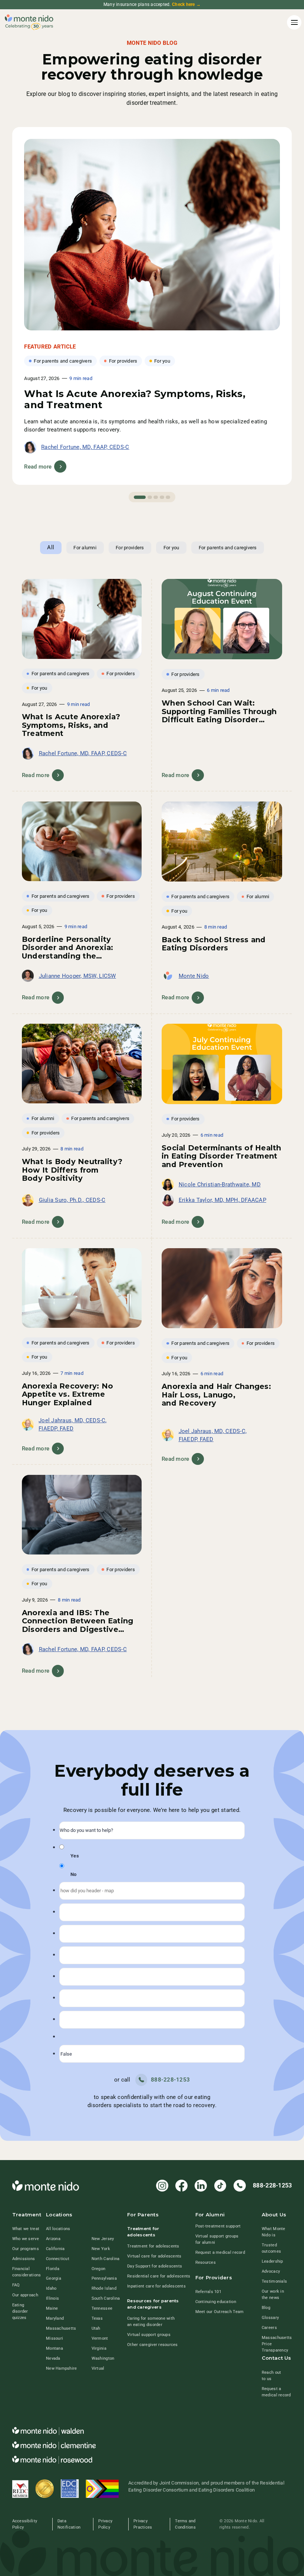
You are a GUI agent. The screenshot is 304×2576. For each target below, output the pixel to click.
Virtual (98, 2368)
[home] (29, 23)
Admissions (24, 2259)
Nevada (53, 2358)
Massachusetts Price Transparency (277, 2344)
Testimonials (274, 2281)
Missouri (54, 2338)
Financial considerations (27, 2272)
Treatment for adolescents (153, 2246)
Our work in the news (273, 2294)
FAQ (16, 2285)
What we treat (26, 2229)
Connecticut (58, 2259)
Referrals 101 (208, 2292)
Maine (52, 2308)
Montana (54, 2348)
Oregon (99, 2269)
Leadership (272, 2261)
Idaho (51, 2288)
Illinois (52, 2298)
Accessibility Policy (25, 2524)
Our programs (26, 2249)
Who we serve (26, 2239)
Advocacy (271, 2271)
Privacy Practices (143, 2524)
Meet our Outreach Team (220, 2312)
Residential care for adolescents (159, 2276)
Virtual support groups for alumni (217, 2239)
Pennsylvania (104, 2278)
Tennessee (102, 2308)
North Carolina (106, 2259)
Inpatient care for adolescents (156, 2286)
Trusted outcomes (271, 2248)
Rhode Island (104, 2288)
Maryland (55, 2318)
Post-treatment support (218, 2226)
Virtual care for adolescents (154, 2256)
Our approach (25, 2295)
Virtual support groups (149, 2335)
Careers (269, 2327)
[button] (293, 22)
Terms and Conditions (185, 2524)
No (74, 1874)
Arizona (53, 2239)
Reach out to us (271, 2375)
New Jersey (103, 2239)
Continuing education (216, 2302)
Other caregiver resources (153, 2345)
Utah (96, 2328)
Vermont (100, 2338)
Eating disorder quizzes (20, 2311)
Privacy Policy (105, 2524)
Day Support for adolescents (155, 2266)
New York (101, 2249)
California (55, 2249)
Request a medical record (220, 2252)
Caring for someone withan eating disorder (151, 2321)
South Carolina (106, 2298)
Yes (75, 1856)
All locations (58, 2229)
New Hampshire (61, 2368)
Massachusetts (61, 2328)
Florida (53, 2269)
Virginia (99, 2348)
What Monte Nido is (274, 2232)
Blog (266, 2307)
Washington (103, 2358)
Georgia (54, 2278)
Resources (206, 2262)
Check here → (186, 4)
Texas (97, 2318)
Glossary (270, 2317)
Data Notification (69, 2524)
